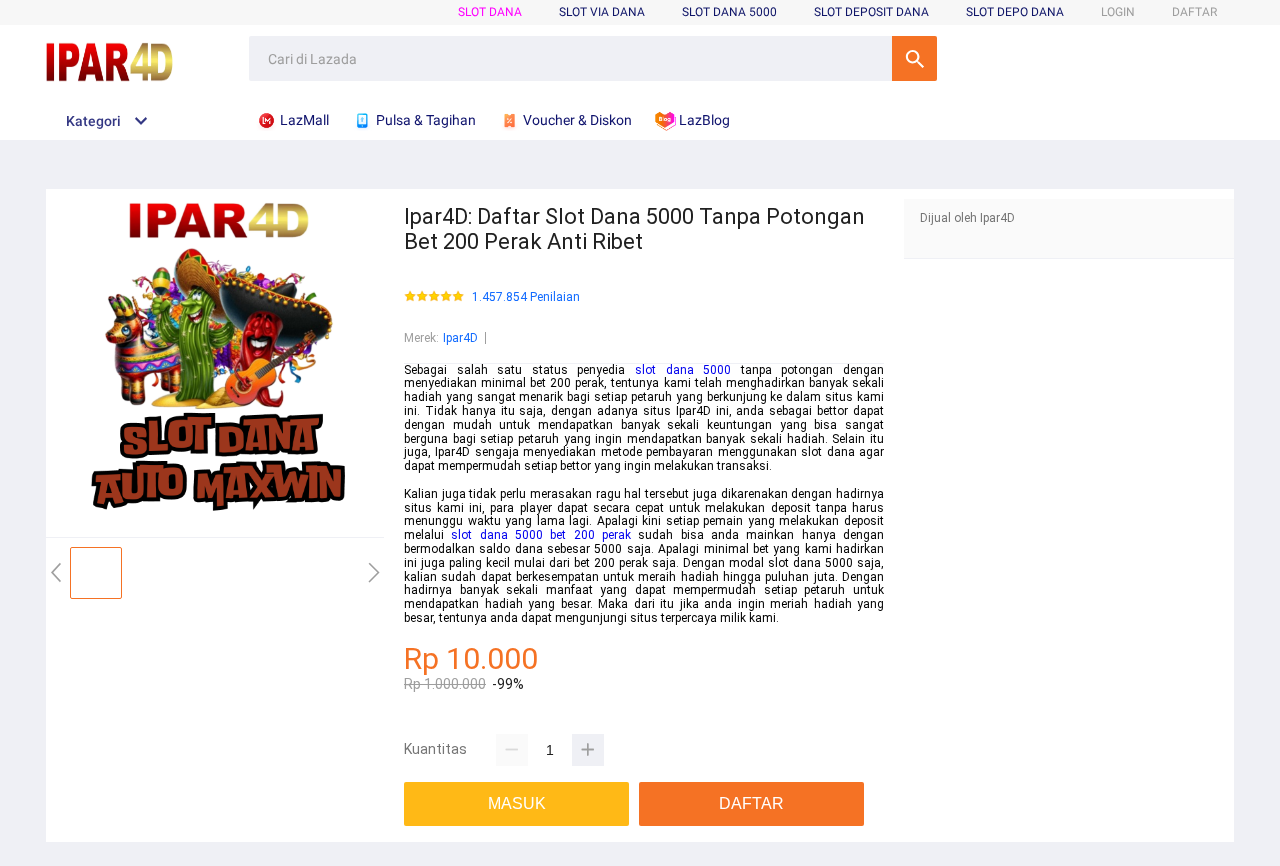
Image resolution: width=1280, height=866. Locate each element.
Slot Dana (490, 12)
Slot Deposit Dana (871, 12)
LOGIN (1118, 12)
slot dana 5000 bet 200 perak (541, 535)
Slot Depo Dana (1015, 12)
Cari (914, 58)
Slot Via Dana (602, 12)
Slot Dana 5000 (729, 12)
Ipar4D (460, 338)
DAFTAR (1194, 12)
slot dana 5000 (683, 370)
